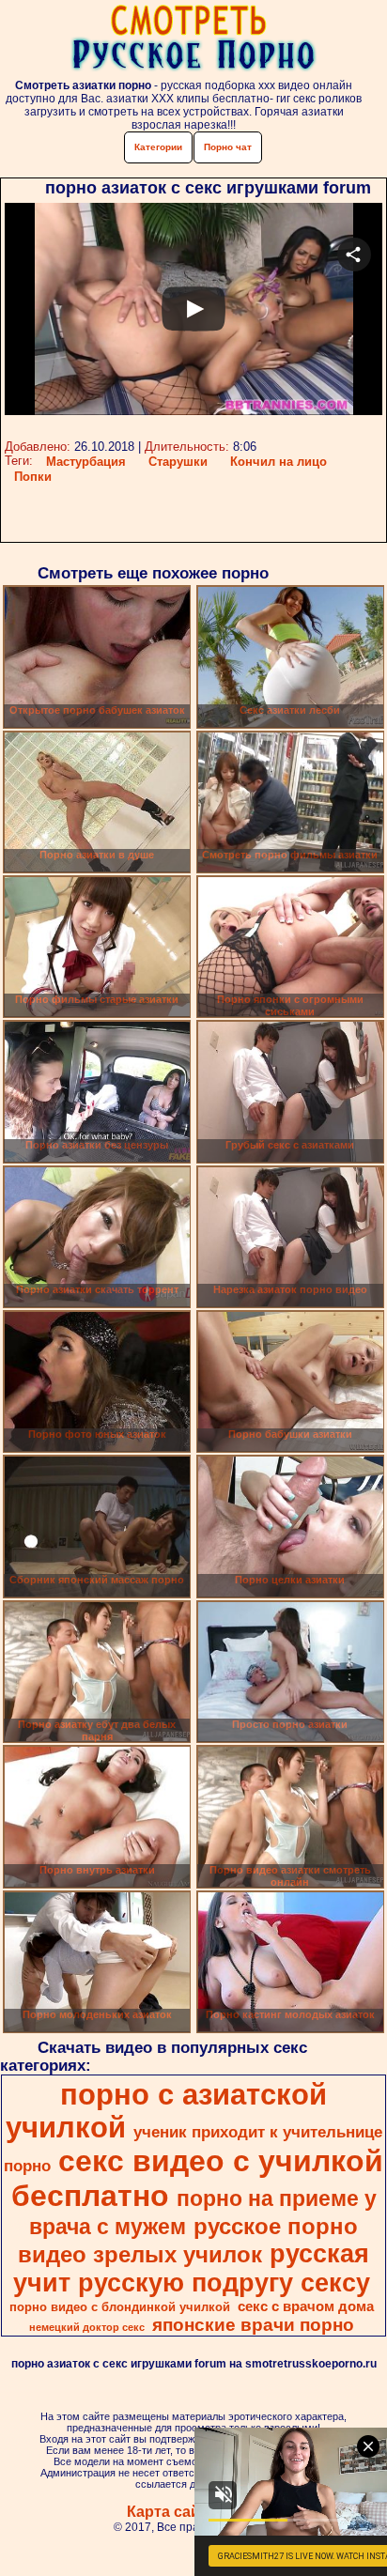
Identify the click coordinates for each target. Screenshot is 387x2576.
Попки (33, 477)
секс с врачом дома (306, 2306)
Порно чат (228, 147)
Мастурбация (86, 462)
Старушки (178, 462)
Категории (158, 147)
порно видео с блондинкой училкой (120, 2307)
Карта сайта (171, 2512)
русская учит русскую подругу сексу (192, 2268)
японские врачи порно (253, 2325)
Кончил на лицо (279, 462)
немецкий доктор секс (87, 2327)
